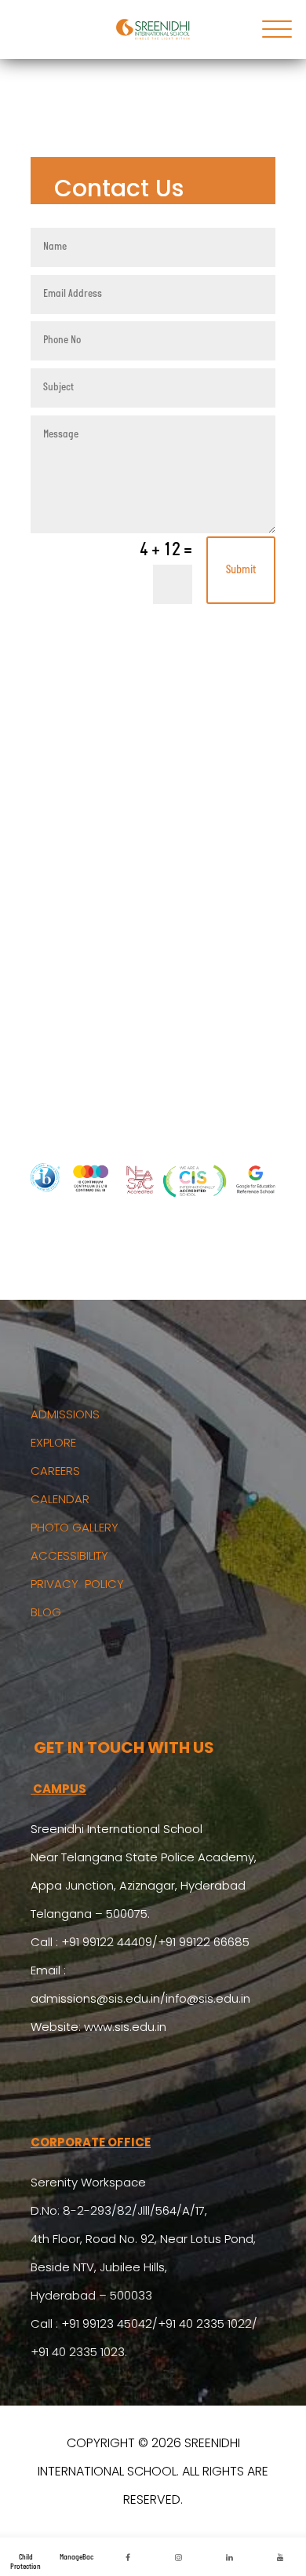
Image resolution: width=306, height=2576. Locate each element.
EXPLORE (53, 1442)
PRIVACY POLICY (77, 1584)
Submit (241, 571)
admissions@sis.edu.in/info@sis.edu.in (140, 1998)
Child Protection (25, 2562)
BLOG (46, 1612)
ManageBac (76, 2558)
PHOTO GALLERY (75, 1527)
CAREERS (55, 1471)
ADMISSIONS (65, 1414)
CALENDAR (60, 1499)
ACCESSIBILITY (69, 1555)
